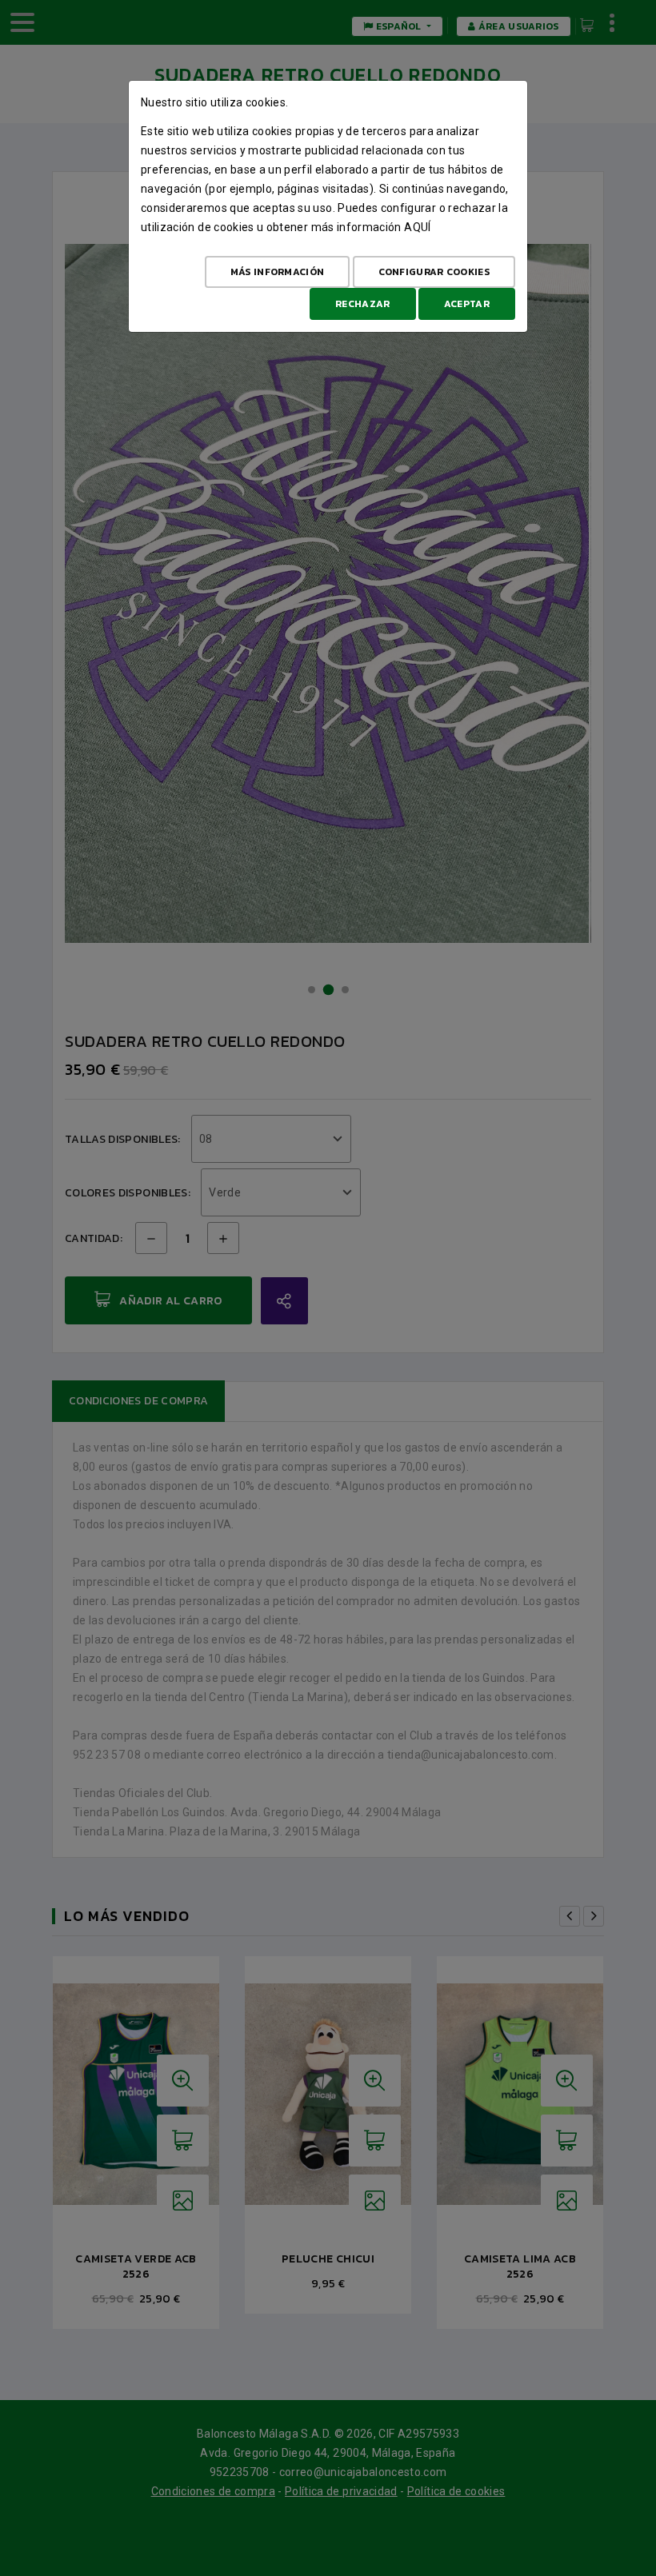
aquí (417, 227)
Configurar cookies (434, 272)
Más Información (278, 272)
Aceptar (467, 304)
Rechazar (362, 304)
